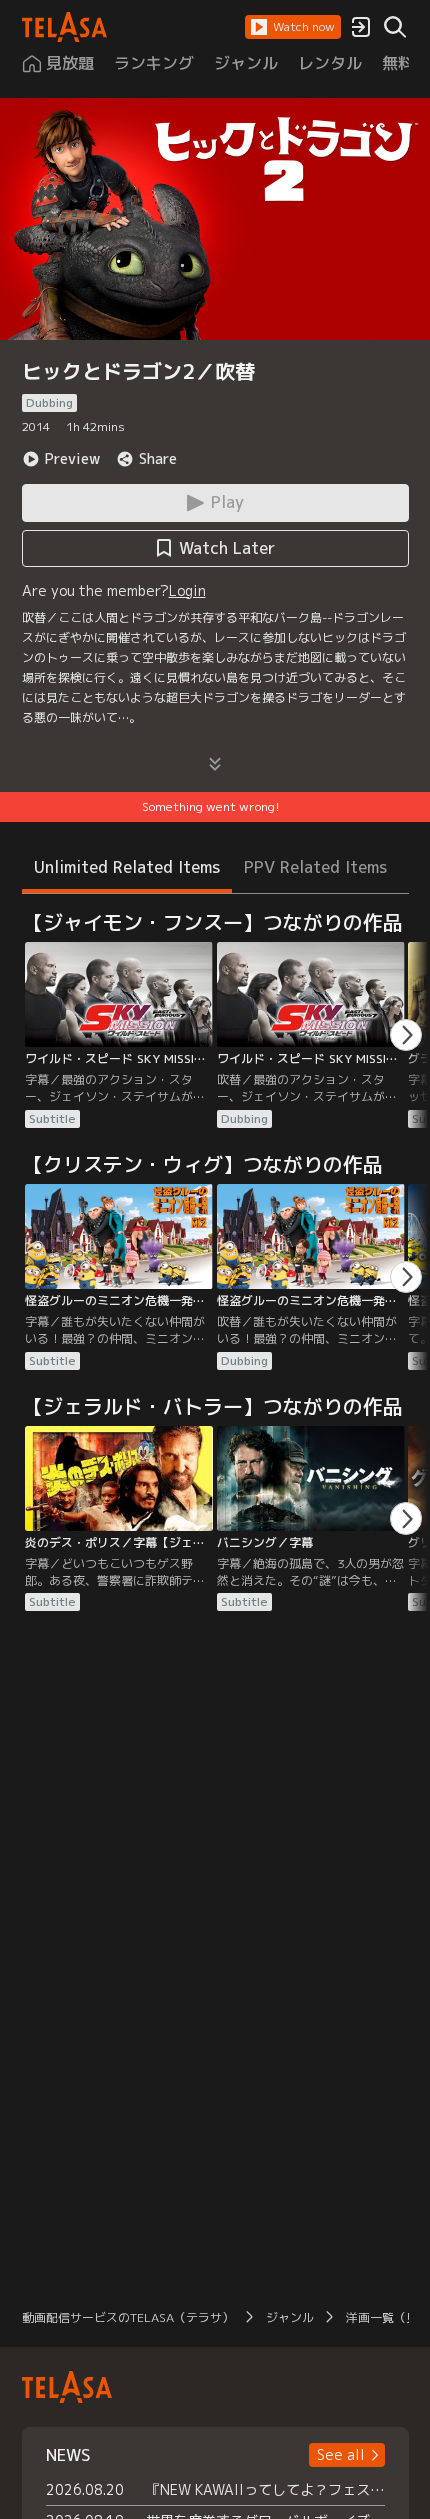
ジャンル (290, 2317)
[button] (293, 27)
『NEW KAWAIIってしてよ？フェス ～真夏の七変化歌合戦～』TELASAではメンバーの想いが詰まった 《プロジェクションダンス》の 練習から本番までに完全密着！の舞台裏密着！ (265, 2489)
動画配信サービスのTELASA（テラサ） (128, 2317)
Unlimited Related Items (127, 867)
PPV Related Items (315, 867)
